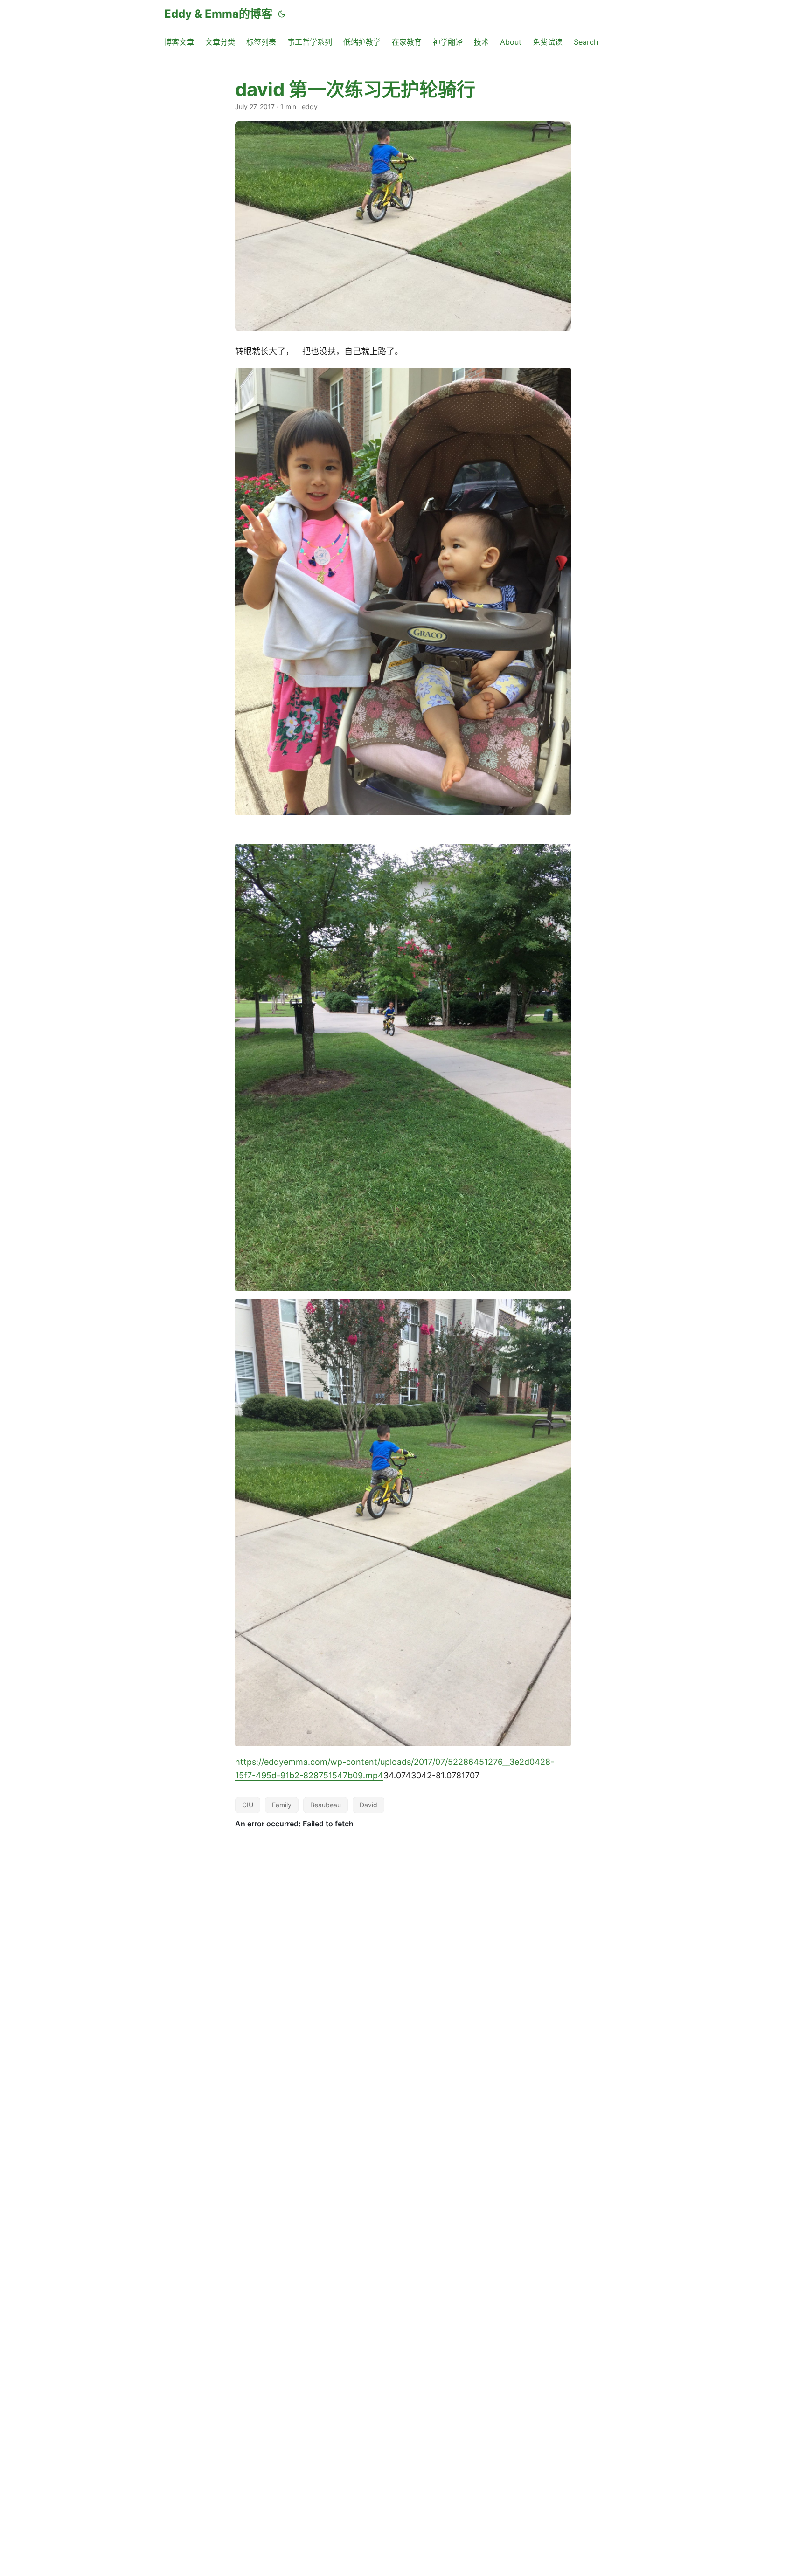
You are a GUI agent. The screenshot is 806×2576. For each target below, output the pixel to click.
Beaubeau (326, 1805)
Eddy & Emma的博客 (218, 14)
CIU (248, 1805)
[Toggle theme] (282, 14)
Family (282, 1805)
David (368, 1805)
